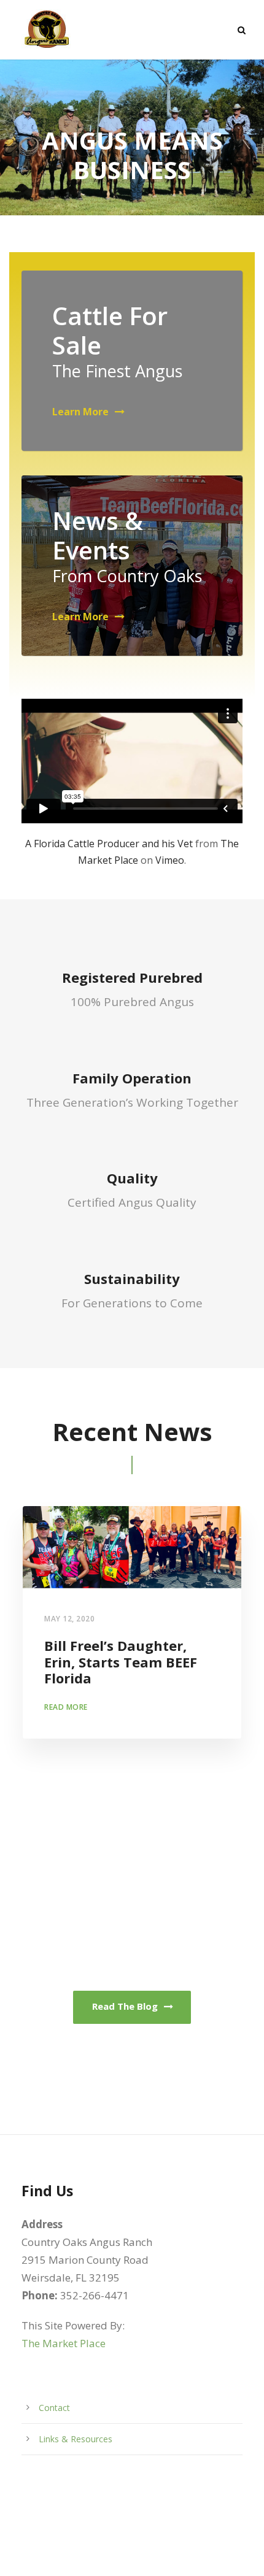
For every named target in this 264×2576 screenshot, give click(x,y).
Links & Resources (76, 2439)
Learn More (80, 412)
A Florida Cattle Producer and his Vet (109, 844)
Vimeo (170, 860)
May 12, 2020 (69, 1619)
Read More (66, 1707)
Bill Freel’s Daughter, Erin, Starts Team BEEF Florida (121, 1662)
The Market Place (64, 2343)
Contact (54, 2408)
